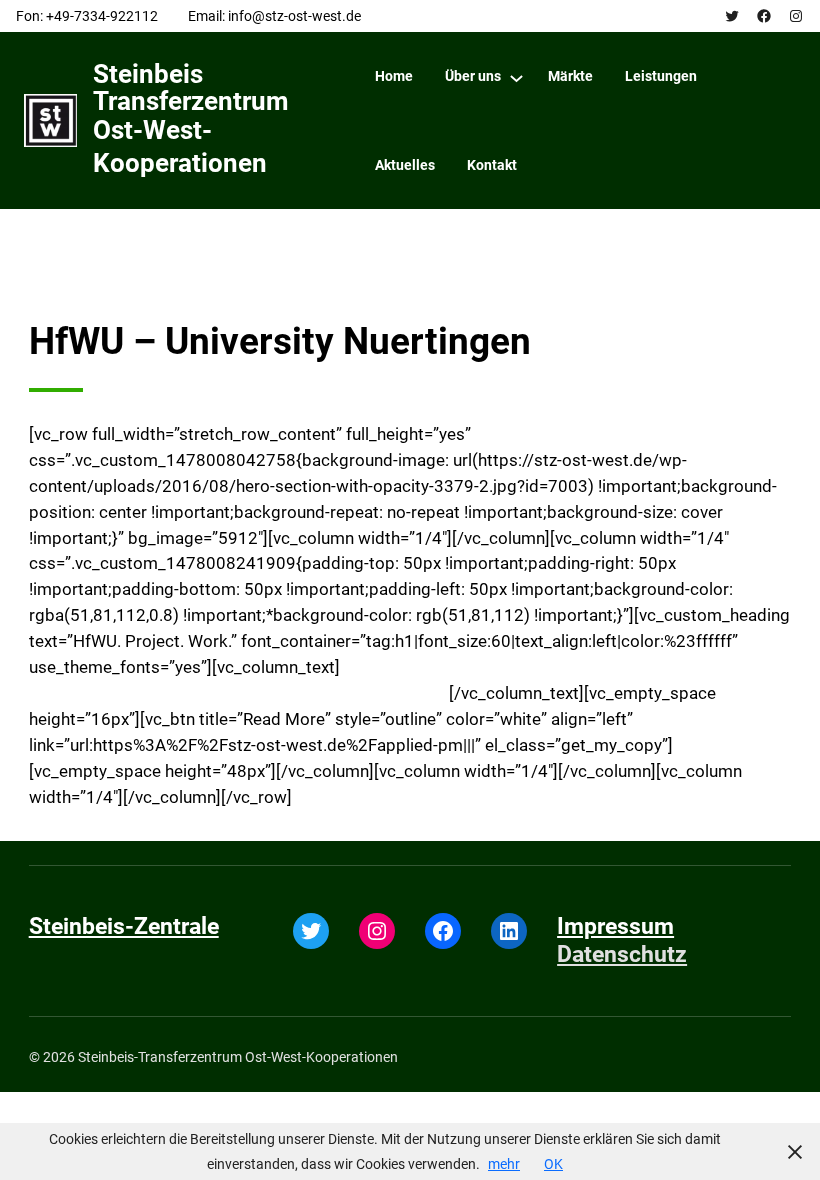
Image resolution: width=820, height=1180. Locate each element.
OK (553, 1164)
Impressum (615, 926)
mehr (504, 1164)
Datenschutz (622, 954)
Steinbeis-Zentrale (124, 926)
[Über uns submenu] (516, 77)
